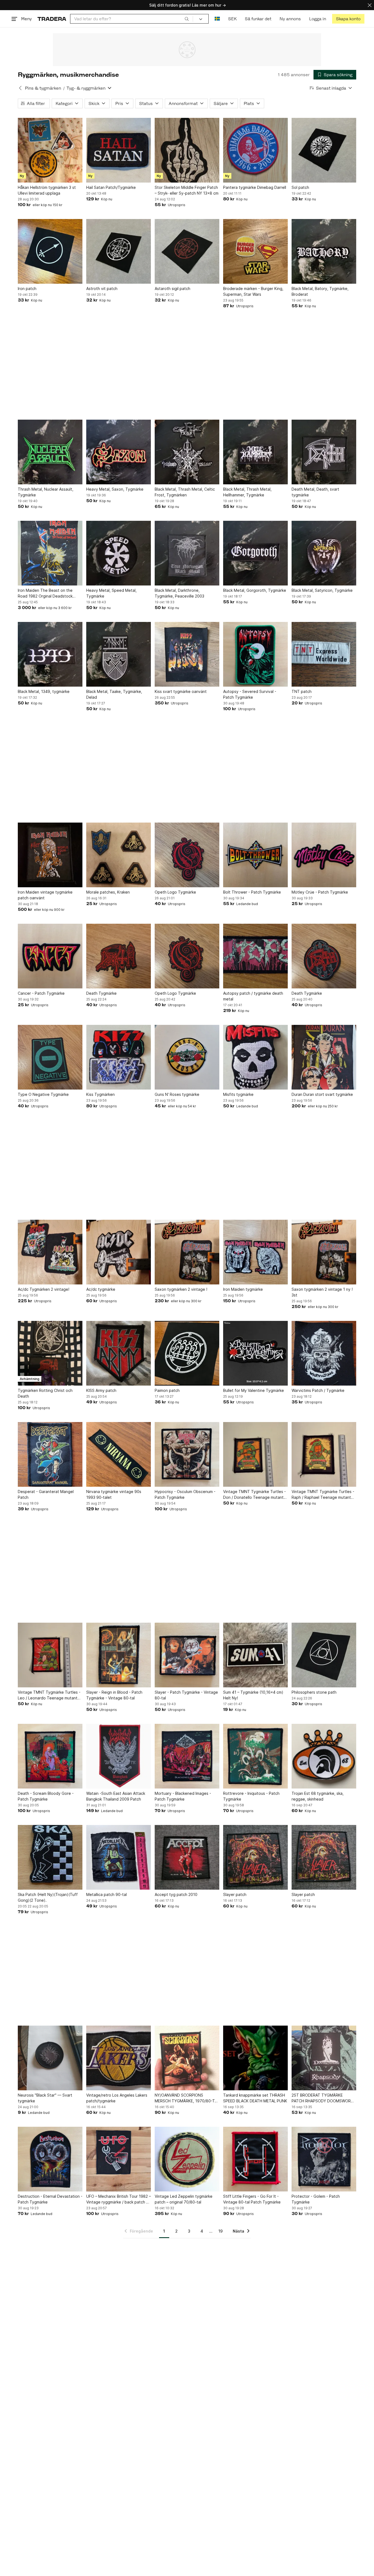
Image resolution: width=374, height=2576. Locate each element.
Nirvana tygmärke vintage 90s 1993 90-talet (114, 1494)
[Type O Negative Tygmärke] (50, 1057)
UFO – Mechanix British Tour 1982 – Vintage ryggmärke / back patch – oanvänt (119, 2199)
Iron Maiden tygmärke (243, 1289)
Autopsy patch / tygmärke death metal (253, 996)
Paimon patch (167, 1390)
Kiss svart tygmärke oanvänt (181, 691)
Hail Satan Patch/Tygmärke (111, 187)
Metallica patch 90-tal (107, 1894)
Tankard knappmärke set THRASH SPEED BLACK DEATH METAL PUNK (255, 2098)
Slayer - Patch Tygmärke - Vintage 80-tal (186, 1695)
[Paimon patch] (187, 1353)
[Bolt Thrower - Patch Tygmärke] (255, 855)
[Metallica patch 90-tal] (119, 1857)
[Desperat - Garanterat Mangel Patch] (50, 1454)
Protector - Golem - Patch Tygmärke (316, 2199)
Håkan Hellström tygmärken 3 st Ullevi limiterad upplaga (47, 190)
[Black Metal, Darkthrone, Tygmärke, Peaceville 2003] (187, 553)
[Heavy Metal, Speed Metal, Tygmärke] (119, 553)
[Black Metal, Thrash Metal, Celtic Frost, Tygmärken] (187, 452)
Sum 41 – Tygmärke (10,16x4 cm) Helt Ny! (253, 1695)
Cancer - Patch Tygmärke (41, 993)
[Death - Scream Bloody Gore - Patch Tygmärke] (50, 1756)
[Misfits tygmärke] (255, 1057)
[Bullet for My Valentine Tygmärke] (255, 1353)
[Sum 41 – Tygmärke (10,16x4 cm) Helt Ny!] (255, 1655)
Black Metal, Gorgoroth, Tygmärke (255, 590)
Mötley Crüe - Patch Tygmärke (320, 892)
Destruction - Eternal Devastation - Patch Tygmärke (50, 2199)
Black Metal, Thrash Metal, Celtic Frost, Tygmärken (185, 492)
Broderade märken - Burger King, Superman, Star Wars (253, 291)
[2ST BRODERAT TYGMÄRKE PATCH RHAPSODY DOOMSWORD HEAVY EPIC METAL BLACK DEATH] (324, 2058)
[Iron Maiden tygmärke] (255, 1252)
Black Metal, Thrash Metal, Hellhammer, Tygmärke (247, 492)
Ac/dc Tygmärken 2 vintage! (44, 1289)
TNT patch (302, 691)
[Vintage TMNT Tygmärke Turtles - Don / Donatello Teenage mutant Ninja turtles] (255, 1454)
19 (221, 2231)
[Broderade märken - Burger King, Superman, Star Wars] (255, 251)
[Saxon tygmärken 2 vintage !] (187, 1252)
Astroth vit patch (102, 288)
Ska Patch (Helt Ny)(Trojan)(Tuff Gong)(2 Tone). (48, 1897)
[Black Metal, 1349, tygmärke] (50, 654)
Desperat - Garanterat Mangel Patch (46, 1494)
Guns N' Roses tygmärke (177, 1094)
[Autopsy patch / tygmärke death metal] (255, 956)
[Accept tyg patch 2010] (187, 1857)
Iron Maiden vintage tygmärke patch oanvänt (45, 895)
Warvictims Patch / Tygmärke (318, 1390)
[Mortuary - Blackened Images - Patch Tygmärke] (187, 1756)
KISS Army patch (101, 1390)
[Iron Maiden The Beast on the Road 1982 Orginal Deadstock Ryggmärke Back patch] (50, 553)
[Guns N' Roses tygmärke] (187, 1057)
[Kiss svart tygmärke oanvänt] (187, 654)
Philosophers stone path (314, 1692)
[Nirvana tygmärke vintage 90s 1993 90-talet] (119, 1454)
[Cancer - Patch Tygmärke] (50, 956)
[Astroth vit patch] (119, 251)
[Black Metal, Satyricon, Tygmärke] (324, 553)
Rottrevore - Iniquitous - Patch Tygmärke (251, 1796)
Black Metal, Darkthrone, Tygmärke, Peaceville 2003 (179, 593)
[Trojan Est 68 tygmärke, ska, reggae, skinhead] (324, 1756)
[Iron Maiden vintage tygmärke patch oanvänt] (50, 855)
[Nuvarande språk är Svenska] (217, 19)
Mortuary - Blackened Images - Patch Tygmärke (183, 1796)
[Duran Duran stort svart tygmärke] (324, 1057)
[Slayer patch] (255, 1857)
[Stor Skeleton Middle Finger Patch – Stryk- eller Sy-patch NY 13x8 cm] (187, 150)
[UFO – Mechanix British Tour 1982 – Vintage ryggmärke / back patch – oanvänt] (119, 2159)
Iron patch (27, 288)
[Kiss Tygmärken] (119, 1057)
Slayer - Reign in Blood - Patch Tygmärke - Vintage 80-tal (114, 1695)
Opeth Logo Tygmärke (175, 892)
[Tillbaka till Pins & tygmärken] (20, 88)
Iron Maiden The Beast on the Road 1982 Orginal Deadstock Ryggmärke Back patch (45, 593)
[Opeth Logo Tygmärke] (187, 855)
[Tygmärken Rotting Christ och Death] (50, 1353)
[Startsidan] (52, 19)
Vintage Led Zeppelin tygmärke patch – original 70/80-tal (184, 2199)
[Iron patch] (50, 251)
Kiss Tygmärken (100, 1094)
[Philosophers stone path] (324, 1655)
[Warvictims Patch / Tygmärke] (324, 1353)
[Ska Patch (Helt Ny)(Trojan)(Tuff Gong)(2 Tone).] (50, 1857)
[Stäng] (370, 5)
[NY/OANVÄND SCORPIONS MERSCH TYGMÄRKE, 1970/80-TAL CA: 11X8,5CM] (187, 2058)
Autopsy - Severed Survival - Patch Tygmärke (250, 694)
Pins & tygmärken (43, 88)
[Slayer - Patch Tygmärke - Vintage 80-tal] (187, 1655)
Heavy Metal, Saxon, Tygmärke (115, 489)
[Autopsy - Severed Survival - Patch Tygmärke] (255, 654)
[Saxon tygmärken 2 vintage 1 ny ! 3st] (324, 1252)
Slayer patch (235, 1894)
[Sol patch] (324, 150)
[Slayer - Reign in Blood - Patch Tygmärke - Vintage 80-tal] (119, 1655)
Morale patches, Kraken (108, 892)
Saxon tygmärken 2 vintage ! (181, 1289)
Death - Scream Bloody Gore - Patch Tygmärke (46, 1796)
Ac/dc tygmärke (101, 1289)
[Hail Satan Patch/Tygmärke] (119, 150)
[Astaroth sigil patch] (187, 251)
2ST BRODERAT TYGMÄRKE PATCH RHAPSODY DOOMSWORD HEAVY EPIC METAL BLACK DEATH (323, 2098)
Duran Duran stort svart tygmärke (322, 1094)
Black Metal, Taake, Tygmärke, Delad (114, 694)
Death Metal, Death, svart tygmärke (315, 492)
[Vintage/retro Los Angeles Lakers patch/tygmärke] (119, 2058)
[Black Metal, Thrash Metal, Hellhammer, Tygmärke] (255, 452)
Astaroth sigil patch (172, 288)
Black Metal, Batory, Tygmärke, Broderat (320, 291)
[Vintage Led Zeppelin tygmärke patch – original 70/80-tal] (187, 2159)
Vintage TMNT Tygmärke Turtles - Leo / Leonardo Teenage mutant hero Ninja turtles (49, 1695)
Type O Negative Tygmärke (43, 1094)
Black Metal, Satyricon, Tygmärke (322, 590)
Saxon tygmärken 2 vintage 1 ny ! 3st (322, 1292)
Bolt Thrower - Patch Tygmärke (252, 892)
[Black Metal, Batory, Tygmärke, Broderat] (324, 251)
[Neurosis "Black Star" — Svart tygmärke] (50, 2058)
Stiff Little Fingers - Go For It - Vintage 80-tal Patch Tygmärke (252, 2199)
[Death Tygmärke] (119, 956)
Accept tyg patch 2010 (176, 1894)
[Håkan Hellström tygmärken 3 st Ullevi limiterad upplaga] (50, 150)
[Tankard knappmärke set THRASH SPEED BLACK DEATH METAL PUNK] (255, 2058)
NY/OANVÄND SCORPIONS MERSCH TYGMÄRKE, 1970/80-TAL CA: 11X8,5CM (187, 2098)
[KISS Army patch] (119, 1353)
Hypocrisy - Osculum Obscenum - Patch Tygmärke (185, 1494)
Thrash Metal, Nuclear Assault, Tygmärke (46, 492)
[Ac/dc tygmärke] (119, 1252)
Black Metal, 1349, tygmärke (44, 691)
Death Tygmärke (101, 993)
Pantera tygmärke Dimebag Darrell (255, 187)
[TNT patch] (324, 654)
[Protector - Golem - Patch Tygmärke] (324, 2159)
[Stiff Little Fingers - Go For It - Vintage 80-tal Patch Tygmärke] (255, 2159)
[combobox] (132, 19)
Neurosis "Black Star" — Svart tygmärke (45, 2098)
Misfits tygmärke (238, 1094)
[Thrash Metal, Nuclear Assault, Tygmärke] (50, 452)
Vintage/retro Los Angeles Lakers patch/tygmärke (117, 2098)
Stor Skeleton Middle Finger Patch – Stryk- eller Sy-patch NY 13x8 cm (187, 190)
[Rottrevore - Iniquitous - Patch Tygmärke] (255, 1756)
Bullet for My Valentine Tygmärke (254, 1390)
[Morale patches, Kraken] (119, 855)
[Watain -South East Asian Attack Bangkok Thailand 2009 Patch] (119, 1756)
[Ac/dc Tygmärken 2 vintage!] (50, 1252)
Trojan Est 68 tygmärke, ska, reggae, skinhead (318, 1796)
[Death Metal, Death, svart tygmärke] (324, 452)
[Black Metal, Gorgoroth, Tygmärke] (255, 553)
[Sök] (187, 19)
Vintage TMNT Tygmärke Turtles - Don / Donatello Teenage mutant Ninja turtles (254, 1495)
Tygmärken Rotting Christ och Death (45, 1393)
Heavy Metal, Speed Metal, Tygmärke (111, 593)
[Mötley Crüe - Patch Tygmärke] (324, 855)
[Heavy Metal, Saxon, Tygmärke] (119, 452)
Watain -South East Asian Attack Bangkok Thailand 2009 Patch (116, 1796)
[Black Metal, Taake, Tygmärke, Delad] (119, 654)
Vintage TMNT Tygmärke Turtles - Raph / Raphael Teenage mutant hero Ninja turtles (323, 1495)
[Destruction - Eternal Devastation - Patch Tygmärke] (50, 2159)
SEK (232, 19)
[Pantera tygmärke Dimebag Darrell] (255, 150)
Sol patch (300, 187)
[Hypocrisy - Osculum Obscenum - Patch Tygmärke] (187, 1454)
